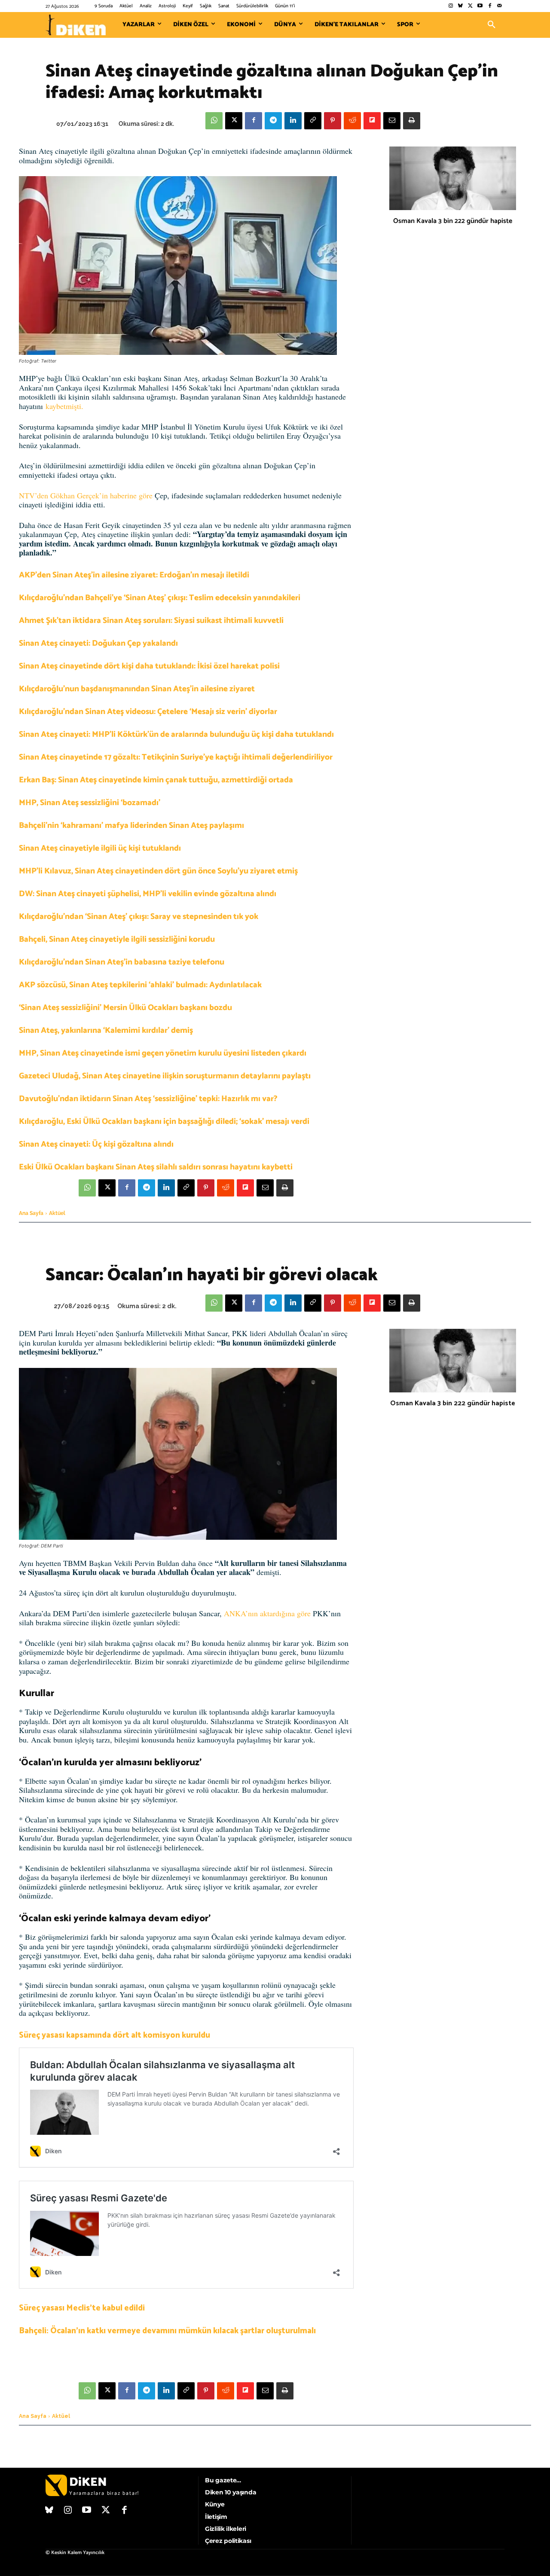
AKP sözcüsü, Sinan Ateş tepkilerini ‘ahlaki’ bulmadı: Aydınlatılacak (140, 985)
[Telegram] (273, 121)
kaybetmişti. (64, 406)
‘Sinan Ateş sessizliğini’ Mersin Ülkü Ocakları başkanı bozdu (125, 1008)
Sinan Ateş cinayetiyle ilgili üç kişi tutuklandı (100, 848)
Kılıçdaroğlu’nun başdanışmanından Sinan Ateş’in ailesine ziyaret (137, 689)
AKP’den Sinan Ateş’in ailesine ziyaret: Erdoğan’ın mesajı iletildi (134, 575)
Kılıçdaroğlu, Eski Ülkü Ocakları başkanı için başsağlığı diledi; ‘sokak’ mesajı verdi (164, 1122)
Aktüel (57, 1213)
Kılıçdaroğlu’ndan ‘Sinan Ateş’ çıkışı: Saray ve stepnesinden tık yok (139, 917)
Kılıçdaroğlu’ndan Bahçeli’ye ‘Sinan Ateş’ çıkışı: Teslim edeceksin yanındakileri (160, 598)
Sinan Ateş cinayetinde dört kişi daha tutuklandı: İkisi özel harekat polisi (149, 666)
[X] (234, 121)
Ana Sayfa (31, 1213)
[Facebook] (490, 6)
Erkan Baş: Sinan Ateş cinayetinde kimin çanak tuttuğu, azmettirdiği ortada (156, 780)
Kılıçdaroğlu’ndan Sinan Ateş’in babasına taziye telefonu (122, 962)
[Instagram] (451, 6)
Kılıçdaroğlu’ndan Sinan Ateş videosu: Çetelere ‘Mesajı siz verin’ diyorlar (148, 712)
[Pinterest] (333, 121)
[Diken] (76, 25)
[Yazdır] (412, 121)
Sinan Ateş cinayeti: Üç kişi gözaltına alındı (96, 1144)
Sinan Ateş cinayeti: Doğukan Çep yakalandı (98, 643)
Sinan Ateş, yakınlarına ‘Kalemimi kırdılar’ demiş (106, 1030)
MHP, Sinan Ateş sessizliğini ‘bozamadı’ (90, 803)
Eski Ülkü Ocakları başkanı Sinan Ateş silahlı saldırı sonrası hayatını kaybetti (156, 1167)
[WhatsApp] (214, 121)
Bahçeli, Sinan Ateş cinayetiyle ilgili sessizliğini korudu (117, 939)
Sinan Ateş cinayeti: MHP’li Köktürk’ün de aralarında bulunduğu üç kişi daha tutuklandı (176, 734)
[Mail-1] (500, 6)
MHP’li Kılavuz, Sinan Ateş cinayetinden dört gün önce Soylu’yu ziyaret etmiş (158, 871)
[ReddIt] (352, 121)
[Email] (392, 121)
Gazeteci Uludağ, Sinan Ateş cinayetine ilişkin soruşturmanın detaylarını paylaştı (165, 1076)
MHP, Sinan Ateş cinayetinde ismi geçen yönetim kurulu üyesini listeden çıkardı (163, 1053)
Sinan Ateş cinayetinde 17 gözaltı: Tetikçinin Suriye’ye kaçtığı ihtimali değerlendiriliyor (176, 757)
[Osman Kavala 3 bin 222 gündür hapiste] (453, 178)
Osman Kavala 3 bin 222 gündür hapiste (453, 221)
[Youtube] (480, 6)
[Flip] (372, 121)
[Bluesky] (460, 6)
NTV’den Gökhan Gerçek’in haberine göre (86, 495)
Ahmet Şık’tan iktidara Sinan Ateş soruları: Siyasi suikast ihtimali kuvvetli (151, 621)
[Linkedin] (293, 121)
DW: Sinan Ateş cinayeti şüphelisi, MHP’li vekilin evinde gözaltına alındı (148, 894)
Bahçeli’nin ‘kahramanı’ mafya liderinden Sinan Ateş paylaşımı (131, 826)
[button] (492, 25)
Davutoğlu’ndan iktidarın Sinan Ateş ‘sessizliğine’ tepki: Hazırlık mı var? (148, 1099)
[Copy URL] (313, 121)
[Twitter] (470, 6)
